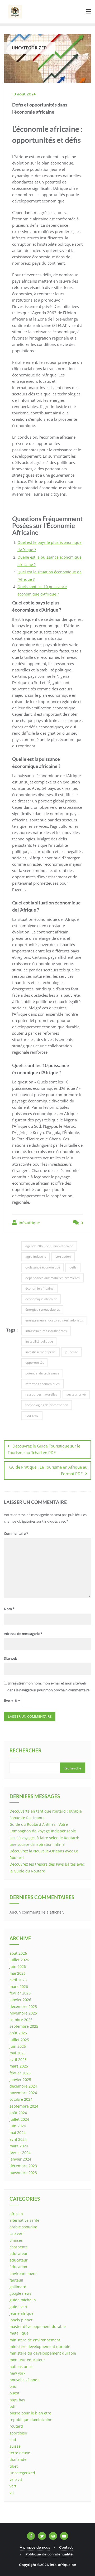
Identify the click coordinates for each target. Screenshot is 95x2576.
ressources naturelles (41, 1394)
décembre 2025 (23, 2006)
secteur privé (76, 1394)
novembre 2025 (23, 2013)
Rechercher (25, 1751)
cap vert (17, 2233)
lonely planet (21, 2320)
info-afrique (29, 1223)
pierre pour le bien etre (30, 2413)
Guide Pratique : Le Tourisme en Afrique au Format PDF (48, 1470)
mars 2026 (19, 1986)
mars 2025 (19, 2066)
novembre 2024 (23, 2093)
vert (13, 2486)
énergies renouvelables (43, 1309)
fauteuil (16, 2280)
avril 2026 (18, 1980)
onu (13, 2386)
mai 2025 (18, 2053)
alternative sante (24, 2220)
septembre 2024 (24, 2106)
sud (13, 2440)
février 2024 (20, 2153)
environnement (23, 2274)
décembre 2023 (23, 2166)
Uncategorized (22, 2473)
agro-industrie (36, 1256)
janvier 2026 (20, 2000)
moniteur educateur (27, 2360)
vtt (12, 2493)
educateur (19, 2253)
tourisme (32, 1415)
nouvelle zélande (25, 2380)
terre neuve (20, 2453)
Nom (9, 1609)
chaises (16, 2240)
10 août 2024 (24, 94)
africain (16, 2214)
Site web (11, 1658)
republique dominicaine (31, 2420)
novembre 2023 (23, 2173)
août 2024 (18, 2113)
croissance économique (43, 1267)
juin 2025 (18, 2046)
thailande (18, 2459)
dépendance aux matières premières (53, 1278)
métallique (19, 2333)
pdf (13, 2406)
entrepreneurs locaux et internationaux (54, 1320)
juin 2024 (18, 2126)
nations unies (22, 2367)
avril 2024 (18, 2139)
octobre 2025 (21, 2020)
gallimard (18, 2287)
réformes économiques (42, 1384)
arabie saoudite (23, 2227)
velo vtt (16, 2479)
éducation (18, 2267)
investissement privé (41, 1352)
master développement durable (38, 2326)
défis (73, 1267)
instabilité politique (39, 1341)
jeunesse (72, 1352)
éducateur (19, 2260)
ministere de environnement (35, 2340)
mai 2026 (18, 1973)
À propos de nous (35, 2547)
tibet (14, 2466)
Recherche (73, 1768)
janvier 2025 (20, 2079)
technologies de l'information (47, 1405)
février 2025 (20, 2073)
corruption (63, 1256)
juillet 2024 (19, 2119)
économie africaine (39, 1288)
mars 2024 (19, 2146)
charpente (19, 2247)
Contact (66, 2547)
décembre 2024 (23, 2086)
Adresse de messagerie (23, 1634)
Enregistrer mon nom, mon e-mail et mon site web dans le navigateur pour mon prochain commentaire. (49, 1686)
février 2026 (20, 1993)
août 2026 (18, 1953)
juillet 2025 (19, 2040)
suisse (15, 2446)
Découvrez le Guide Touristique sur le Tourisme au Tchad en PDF (44, 1449)
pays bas (17, 2400)
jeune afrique (22, 2313)
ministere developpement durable (40, 2347)
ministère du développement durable (43, 2353)
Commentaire (16, 1533)
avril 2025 (18, 2059)
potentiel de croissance (42, 1373)
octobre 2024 (21, 2099)
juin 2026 (18, 1966)
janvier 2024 (20, 2159)
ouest (14, 2393)
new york (17, 2373)
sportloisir (18, 2433)
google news (20, 2293)
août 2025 (18, 2033)
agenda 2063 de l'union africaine (49, 1246)
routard (16, 2426)
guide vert (18, 2307)
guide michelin (23, 2300)
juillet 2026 (19, 1960)
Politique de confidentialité (49, 2554)
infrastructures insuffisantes (46, 1331)
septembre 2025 (24, 2026)
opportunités (35, 1362)
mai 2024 (18, 2132)
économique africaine (41, 1299)
